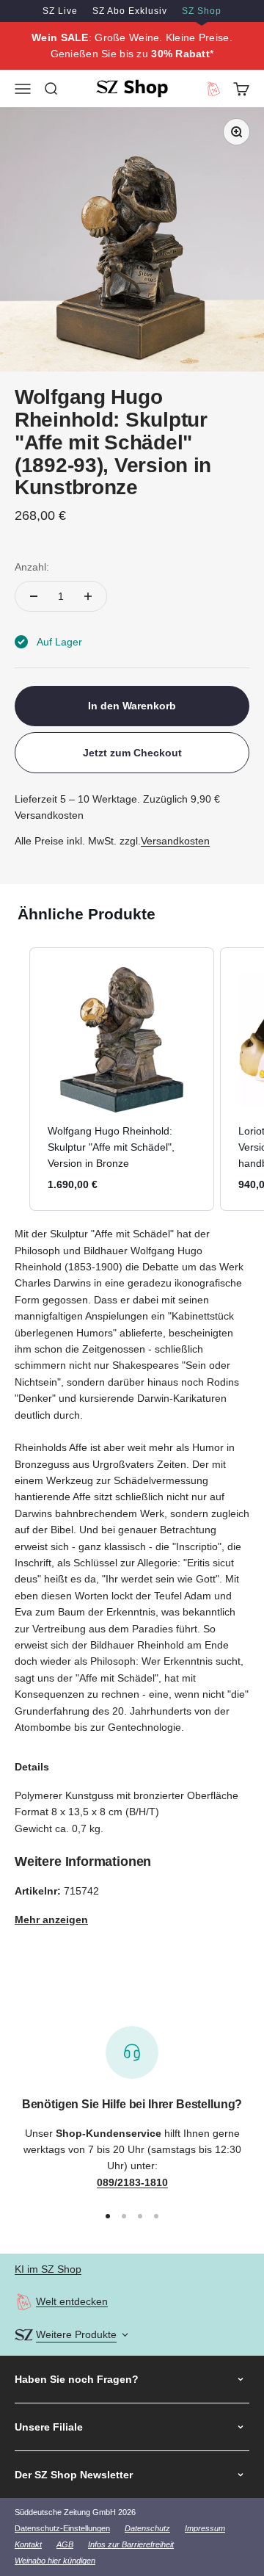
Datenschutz (147, 2528)
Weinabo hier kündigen (55, 2561)
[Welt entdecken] (24, 2302)
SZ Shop (202, 11)
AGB (65, 2544)
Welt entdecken (72, 2301)
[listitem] (122, 1079)
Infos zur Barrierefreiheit (131, 2544)
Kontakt (28, 2544)
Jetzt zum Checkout (132, 753)
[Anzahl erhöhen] (88, 596)
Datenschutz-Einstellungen (62, 2528)
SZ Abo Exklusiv (130, 11)
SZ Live (60, 11)
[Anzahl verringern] (34, 596)
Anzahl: (32, 567)
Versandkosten (175, 841)
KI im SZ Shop (48, 2269)
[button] (15, 1079)
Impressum (205, 2528)
